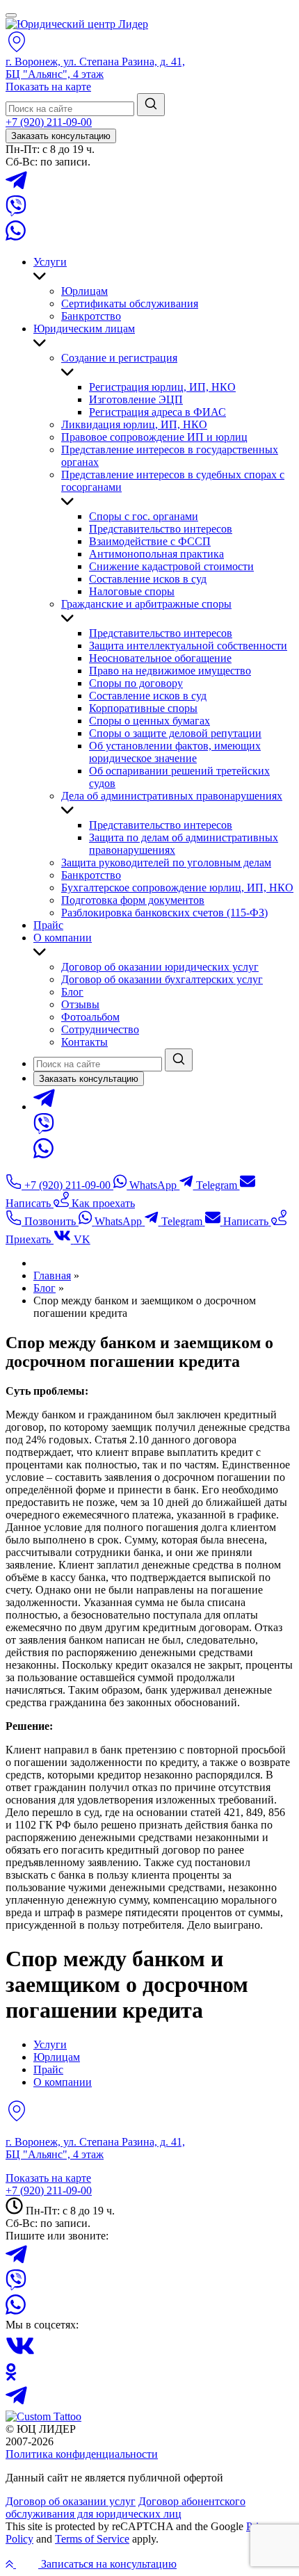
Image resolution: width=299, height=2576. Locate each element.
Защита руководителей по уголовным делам (166, 862)
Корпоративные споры (143, 708)
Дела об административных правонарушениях (172, 796)
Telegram (216, 1185)
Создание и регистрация (119, 358)
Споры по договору (136, 683)
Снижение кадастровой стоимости (171, 566)
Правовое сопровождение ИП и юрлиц (154, 437)
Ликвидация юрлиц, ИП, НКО (134, 424)
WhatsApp (153, 1185)
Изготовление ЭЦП (136, 399)
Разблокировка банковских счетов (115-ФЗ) (164, 913)
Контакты (84, 1042)
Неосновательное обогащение (160, 658)
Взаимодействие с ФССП (150, 541)
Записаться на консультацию (107, 2564)
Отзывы (80, 1004)
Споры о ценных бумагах (149, 721)
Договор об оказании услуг (71, 2501)
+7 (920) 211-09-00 (49, 122)
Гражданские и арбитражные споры (146, 604)
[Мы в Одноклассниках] (11, 2377)
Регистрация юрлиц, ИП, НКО (162, 387)
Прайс (48, 925)
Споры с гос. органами (144, 516)
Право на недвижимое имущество (170, 671)
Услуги (50, 262)
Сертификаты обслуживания (130, 303)
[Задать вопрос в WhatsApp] (16, 238)
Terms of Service (92, 2539)
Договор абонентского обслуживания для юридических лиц (126, 2508)
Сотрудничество (100, 1029)
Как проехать (102, 1203)
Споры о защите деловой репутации (175, 733)
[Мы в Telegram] (16, 2404)
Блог (72, 992)
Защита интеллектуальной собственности (188, 646)
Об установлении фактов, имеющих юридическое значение (175, 752)
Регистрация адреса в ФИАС (157, 412)
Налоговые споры (132, 591)
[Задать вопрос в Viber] (16, 212)
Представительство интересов (161, 529)
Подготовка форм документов (133, 900)
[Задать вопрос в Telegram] (16, 189)
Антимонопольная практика (156, 554)
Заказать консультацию (61, 136)
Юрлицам (84, 291)
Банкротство (91, 316)
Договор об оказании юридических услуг (160, 967)
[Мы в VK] (20, 2357)
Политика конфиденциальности (82, 2454)
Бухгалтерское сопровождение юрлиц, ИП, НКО (177, 888)
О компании (63, 938)
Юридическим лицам (84, 329)
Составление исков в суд (148, 579)
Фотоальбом (90, 1017)
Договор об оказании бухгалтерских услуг (162, 979)
